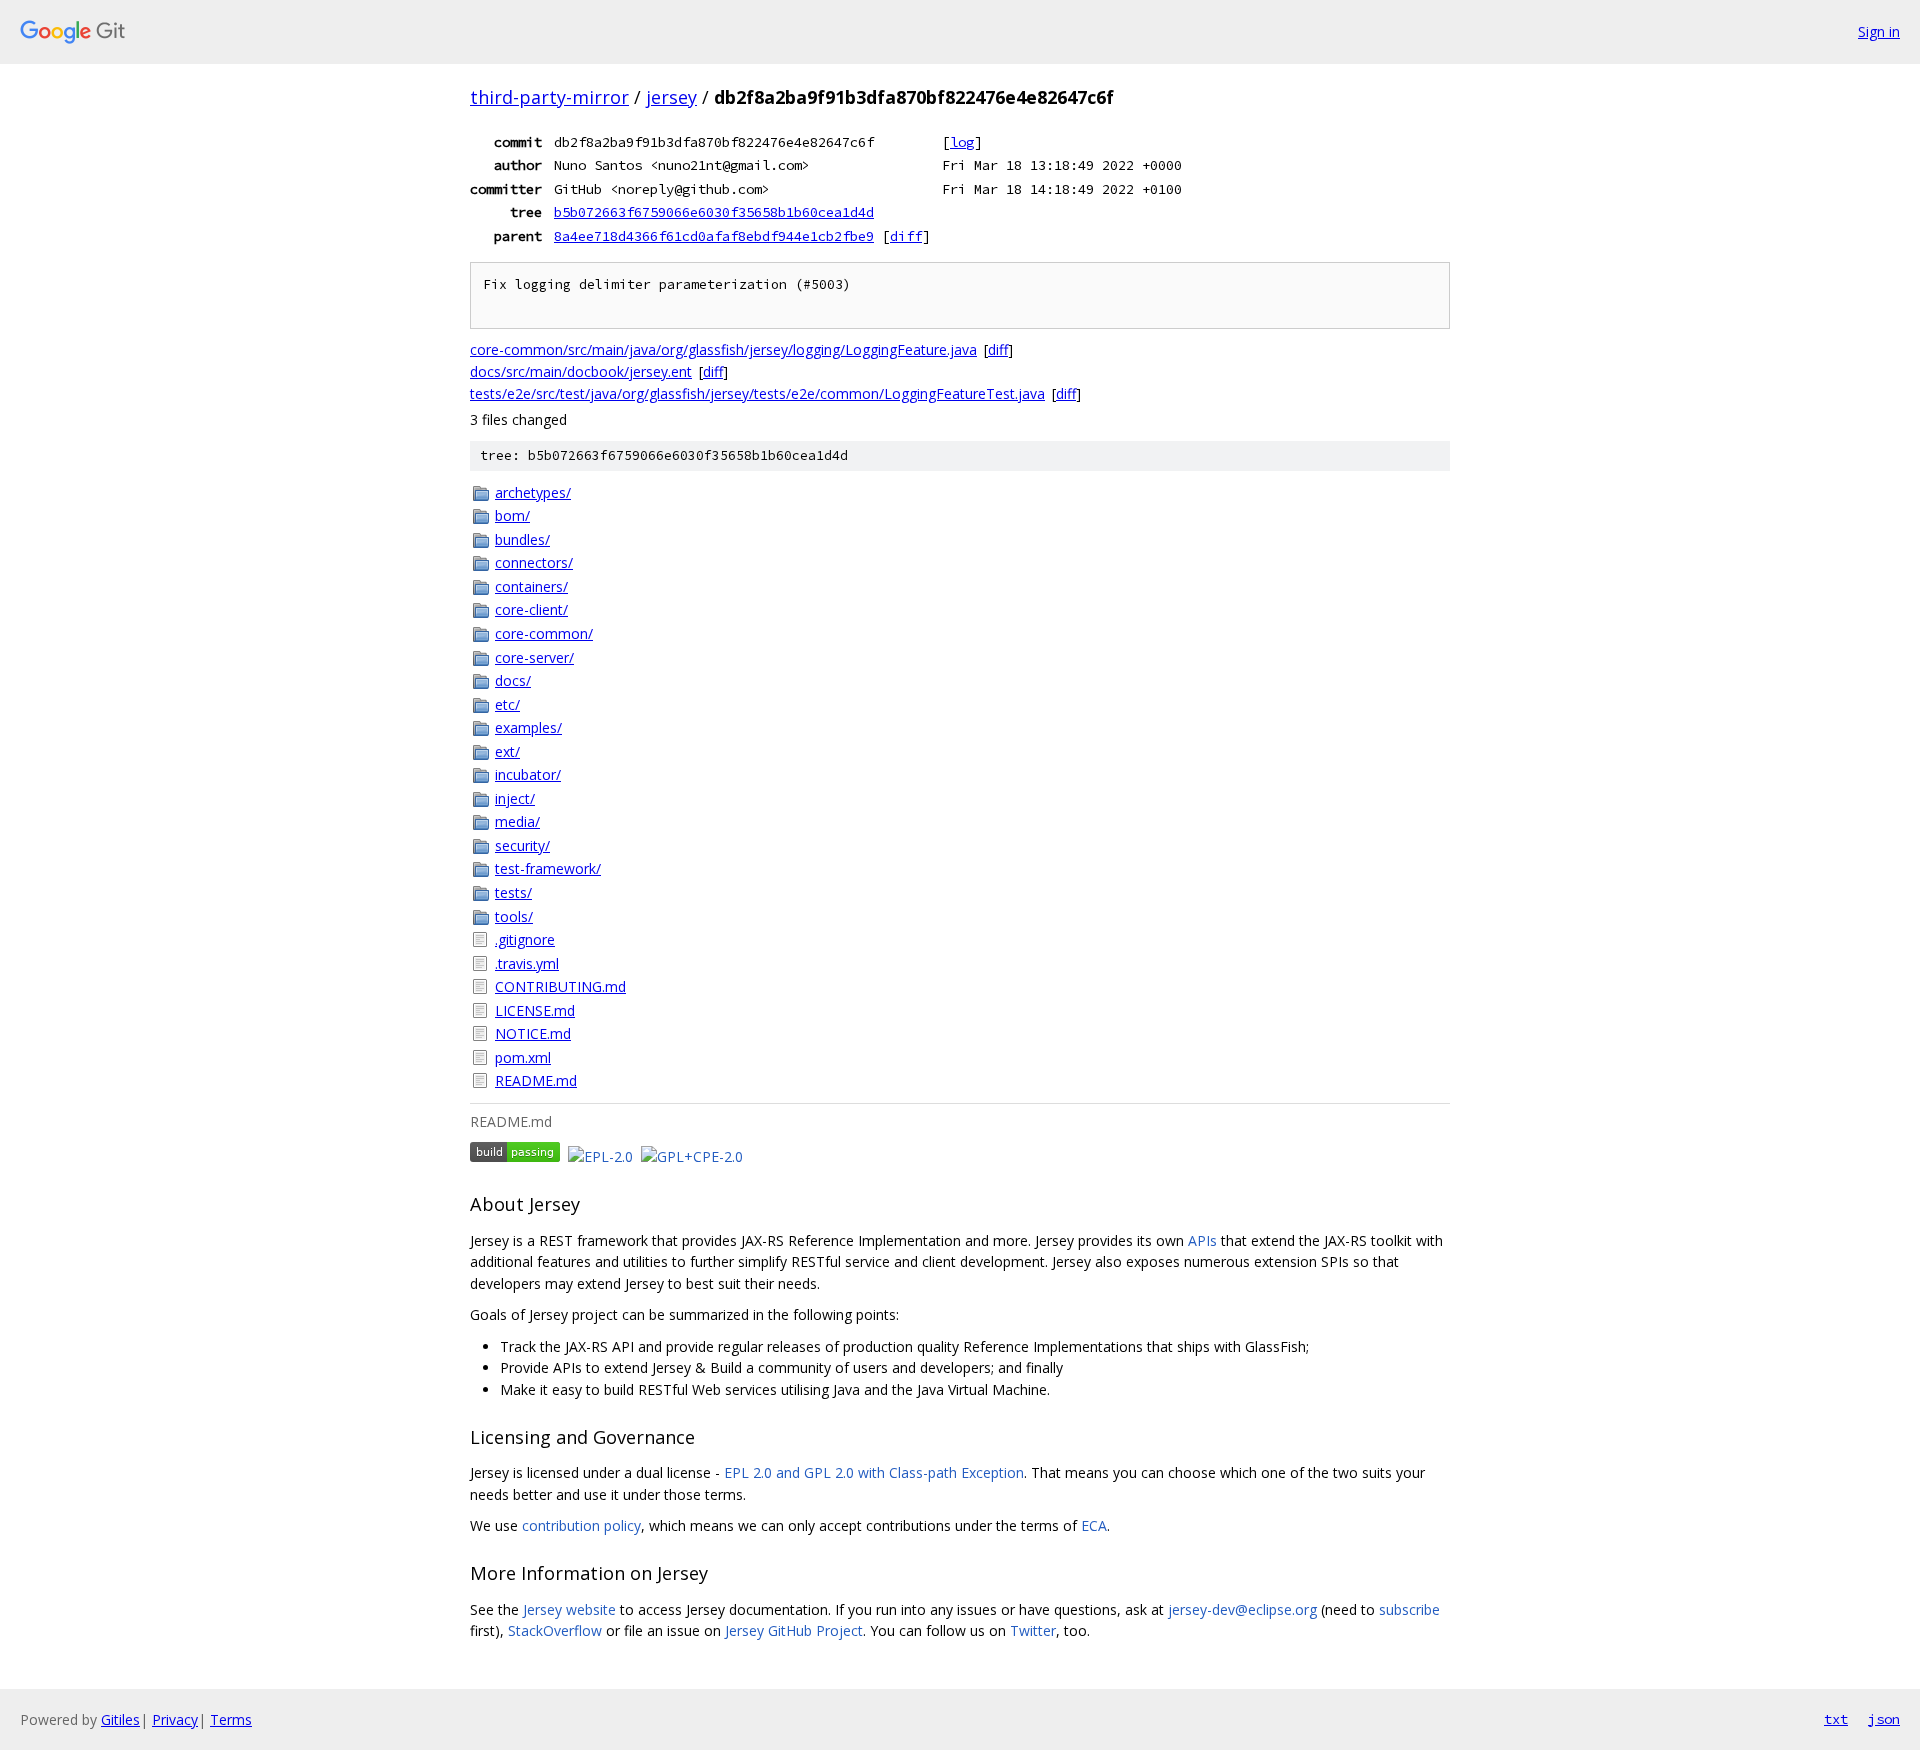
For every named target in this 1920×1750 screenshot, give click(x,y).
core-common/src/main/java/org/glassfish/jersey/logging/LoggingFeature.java (723, 349)
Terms (231, 1719)
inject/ (515, 798)
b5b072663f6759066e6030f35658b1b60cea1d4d (714, 212)
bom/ (512, 515)
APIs (1202, 1240)
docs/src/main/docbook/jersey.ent (581, 371)
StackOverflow (555, 1630)
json (1884, 1719)
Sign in (1879, 31)
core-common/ (544, 633)
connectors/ (534, 562)
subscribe (1409, 1609)
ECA (1094, 1525)
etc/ (507, 704)
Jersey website (569, 1609)
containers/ (531, 586)
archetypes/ (533, 492)
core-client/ (531, 609)
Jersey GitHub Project (794, 1630)
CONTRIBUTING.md (560, 986)
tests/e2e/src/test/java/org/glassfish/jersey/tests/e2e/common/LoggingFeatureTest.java (757, 393)
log (962, 142)
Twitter (1033, 1630)
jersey (671, 97)
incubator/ (528, 774)
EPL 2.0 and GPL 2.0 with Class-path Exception (874, 1472)
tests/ (513, 892)
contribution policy (581, 1525)
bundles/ (522, 539)
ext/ (507, 751)
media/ (517, 821)
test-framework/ (548, 868)
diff (906, 236)
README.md (536, 1080)
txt (1836, 1719)
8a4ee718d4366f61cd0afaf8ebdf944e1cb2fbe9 (714, 236)
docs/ (513, 680)
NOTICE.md (533, 1033)
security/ (522, 845)
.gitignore (525, 939)
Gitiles (120, 1719)
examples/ (528, 727)
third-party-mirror (549, 97)
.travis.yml (527, 963)
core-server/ (534, 657)
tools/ (514, 916)
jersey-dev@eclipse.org (1242, 1609)
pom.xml (523, 1057)
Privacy (175, 1719)
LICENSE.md (535, 1010)
